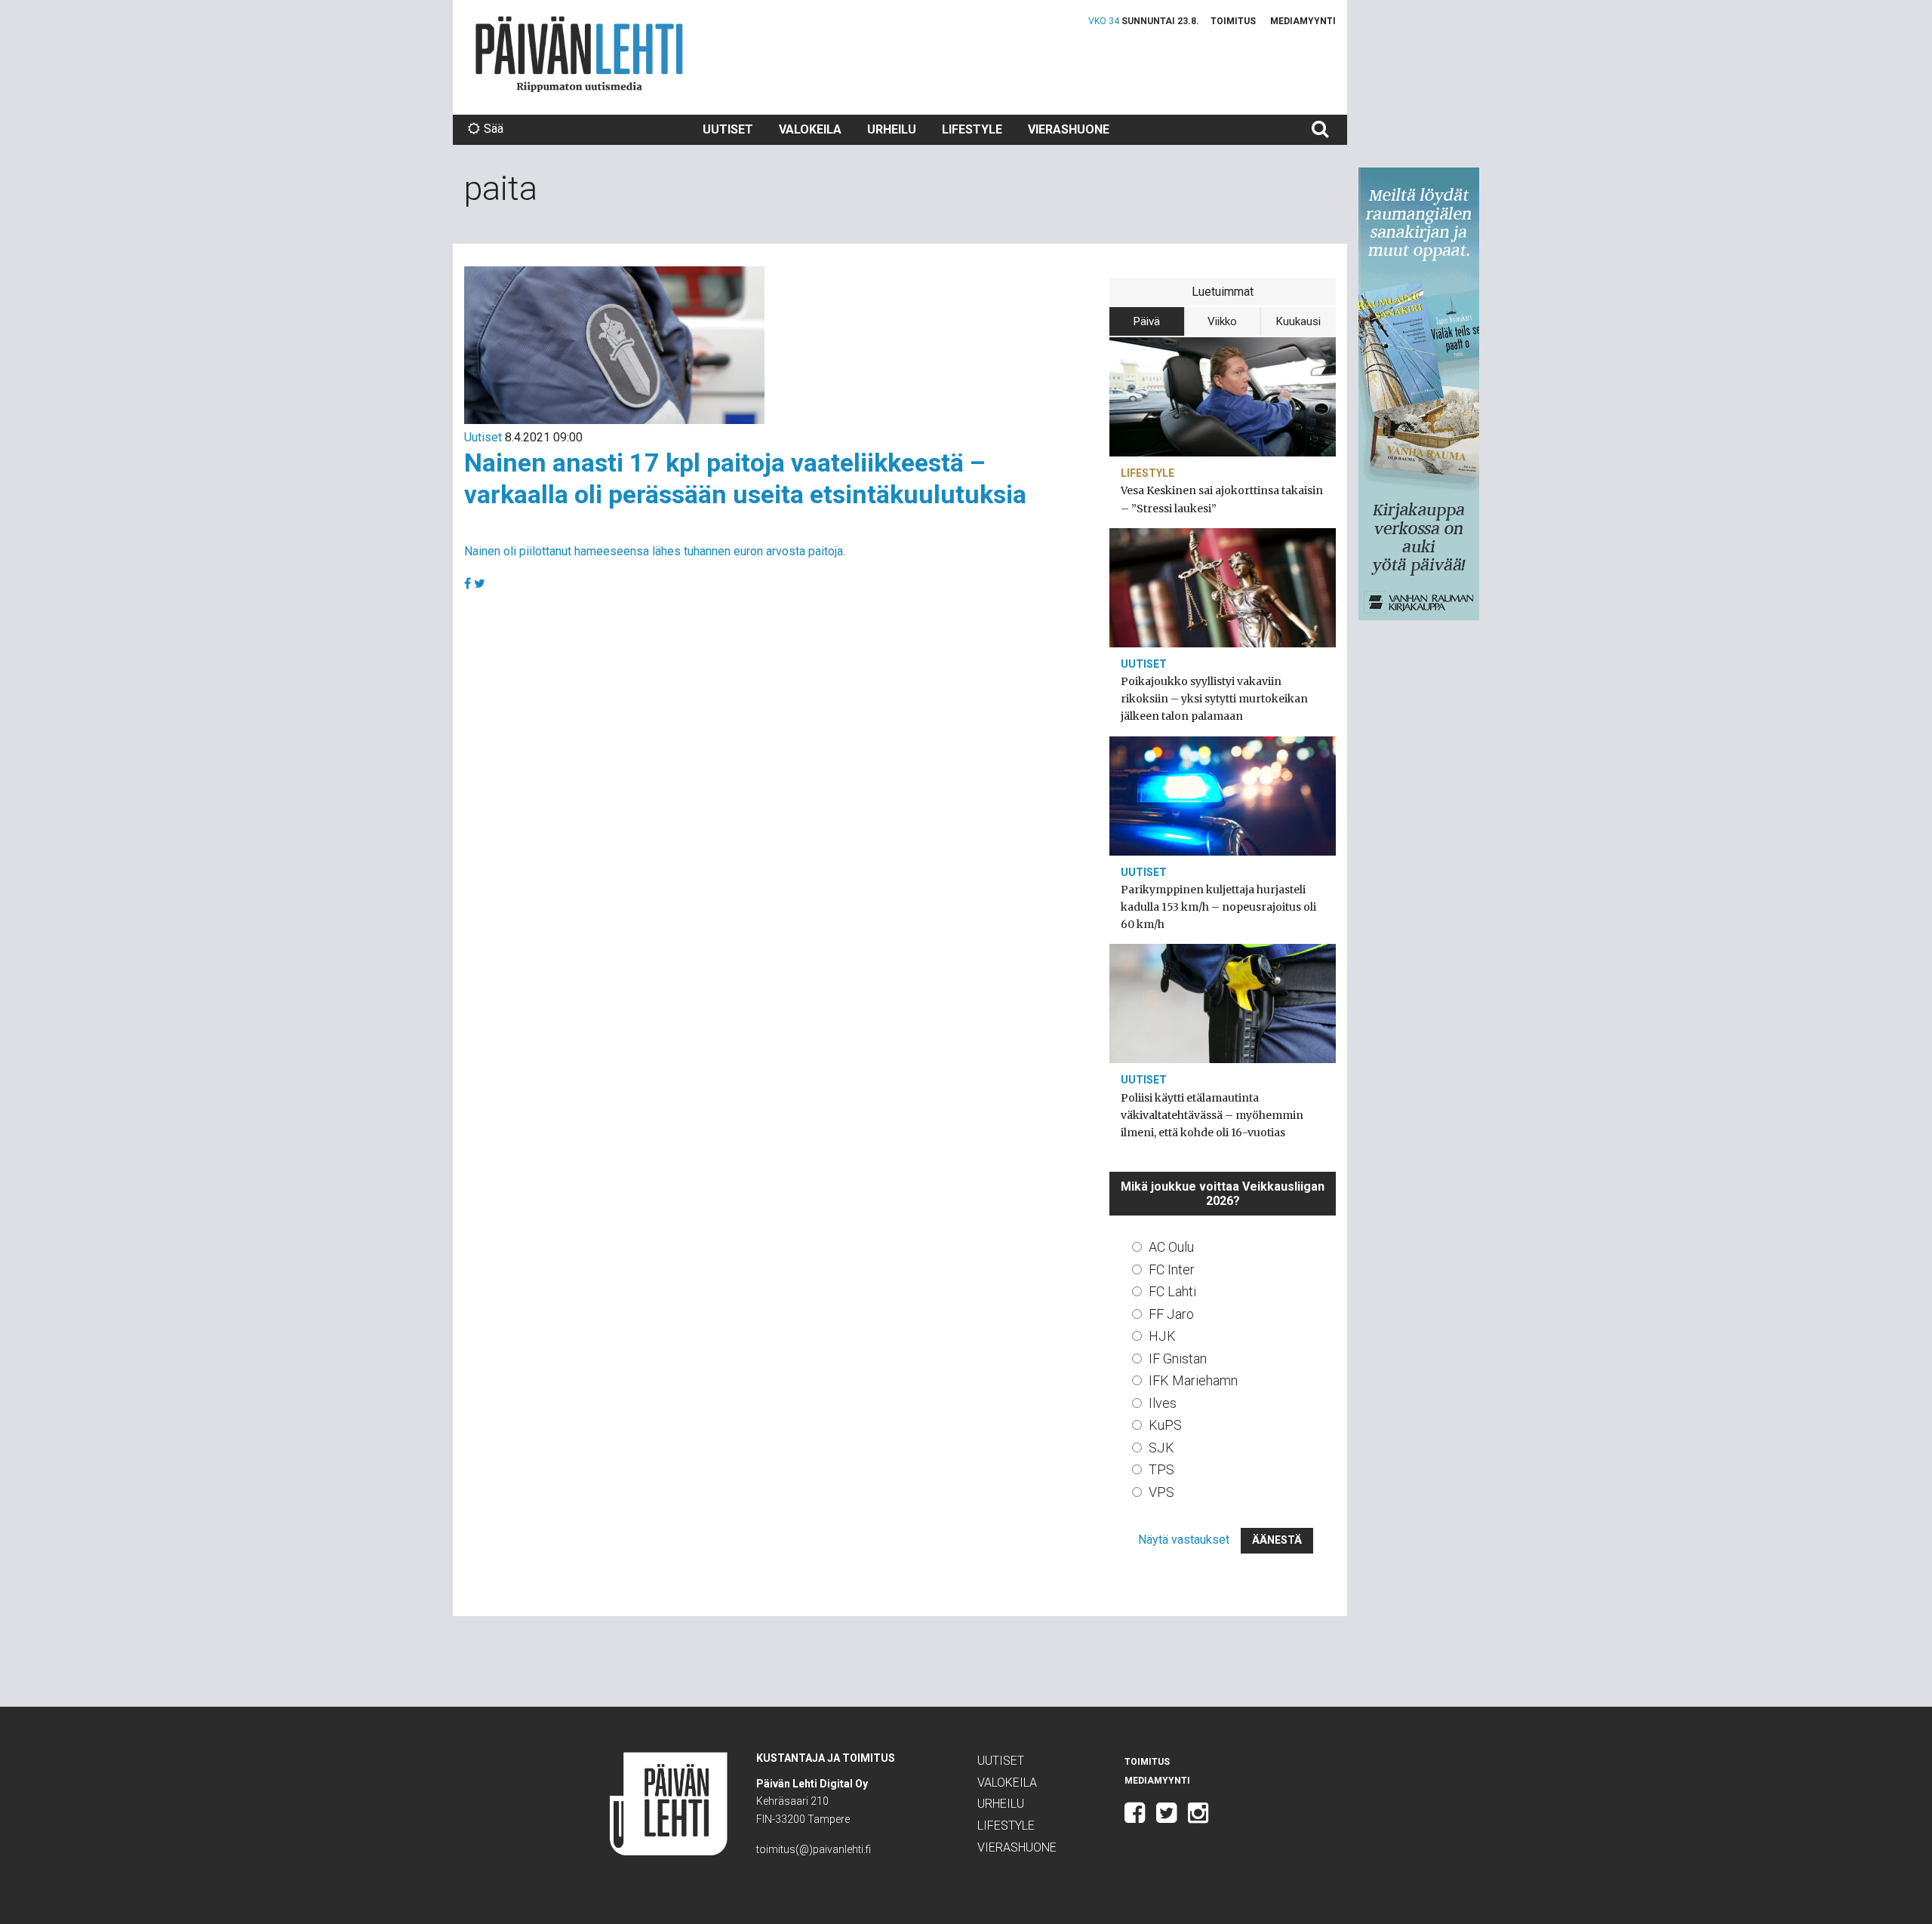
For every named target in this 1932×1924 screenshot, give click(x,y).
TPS (1161, 1469)
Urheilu (892, 129)
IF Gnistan (1178, 1358)
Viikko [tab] (1222, 321)
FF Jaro (1171, 1314)
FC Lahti (1172, 1291)
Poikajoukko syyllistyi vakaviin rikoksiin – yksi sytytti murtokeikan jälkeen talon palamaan (1214, 699)
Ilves (1163, 1403)
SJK (1161, 1448)
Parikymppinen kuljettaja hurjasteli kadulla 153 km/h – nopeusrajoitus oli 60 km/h (1218, 907)
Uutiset (728, 129)
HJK (1162, 1336)
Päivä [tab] (1147, 321)
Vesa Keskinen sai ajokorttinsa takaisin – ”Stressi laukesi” (1222, 499)
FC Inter (1172, 1269)
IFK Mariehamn (1193, 1380)
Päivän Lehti (579, 54)
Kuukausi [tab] (1298, 321)
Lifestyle (972, 129)
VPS (1161, 1492)
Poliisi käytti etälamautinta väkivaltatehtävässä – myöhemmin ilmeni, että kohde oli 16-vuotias (1212, 1115)
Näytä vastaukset (1184, 1540)
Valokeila (810, 129)
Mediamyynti (1303, 21)
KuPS (1165, 1425)
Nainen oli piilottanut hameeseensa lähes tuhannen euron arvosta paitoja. (655, 551)
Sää (494, 129)
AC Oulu (1171, 1247)
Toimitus (1233, 21)
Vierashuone (1069, 129)
